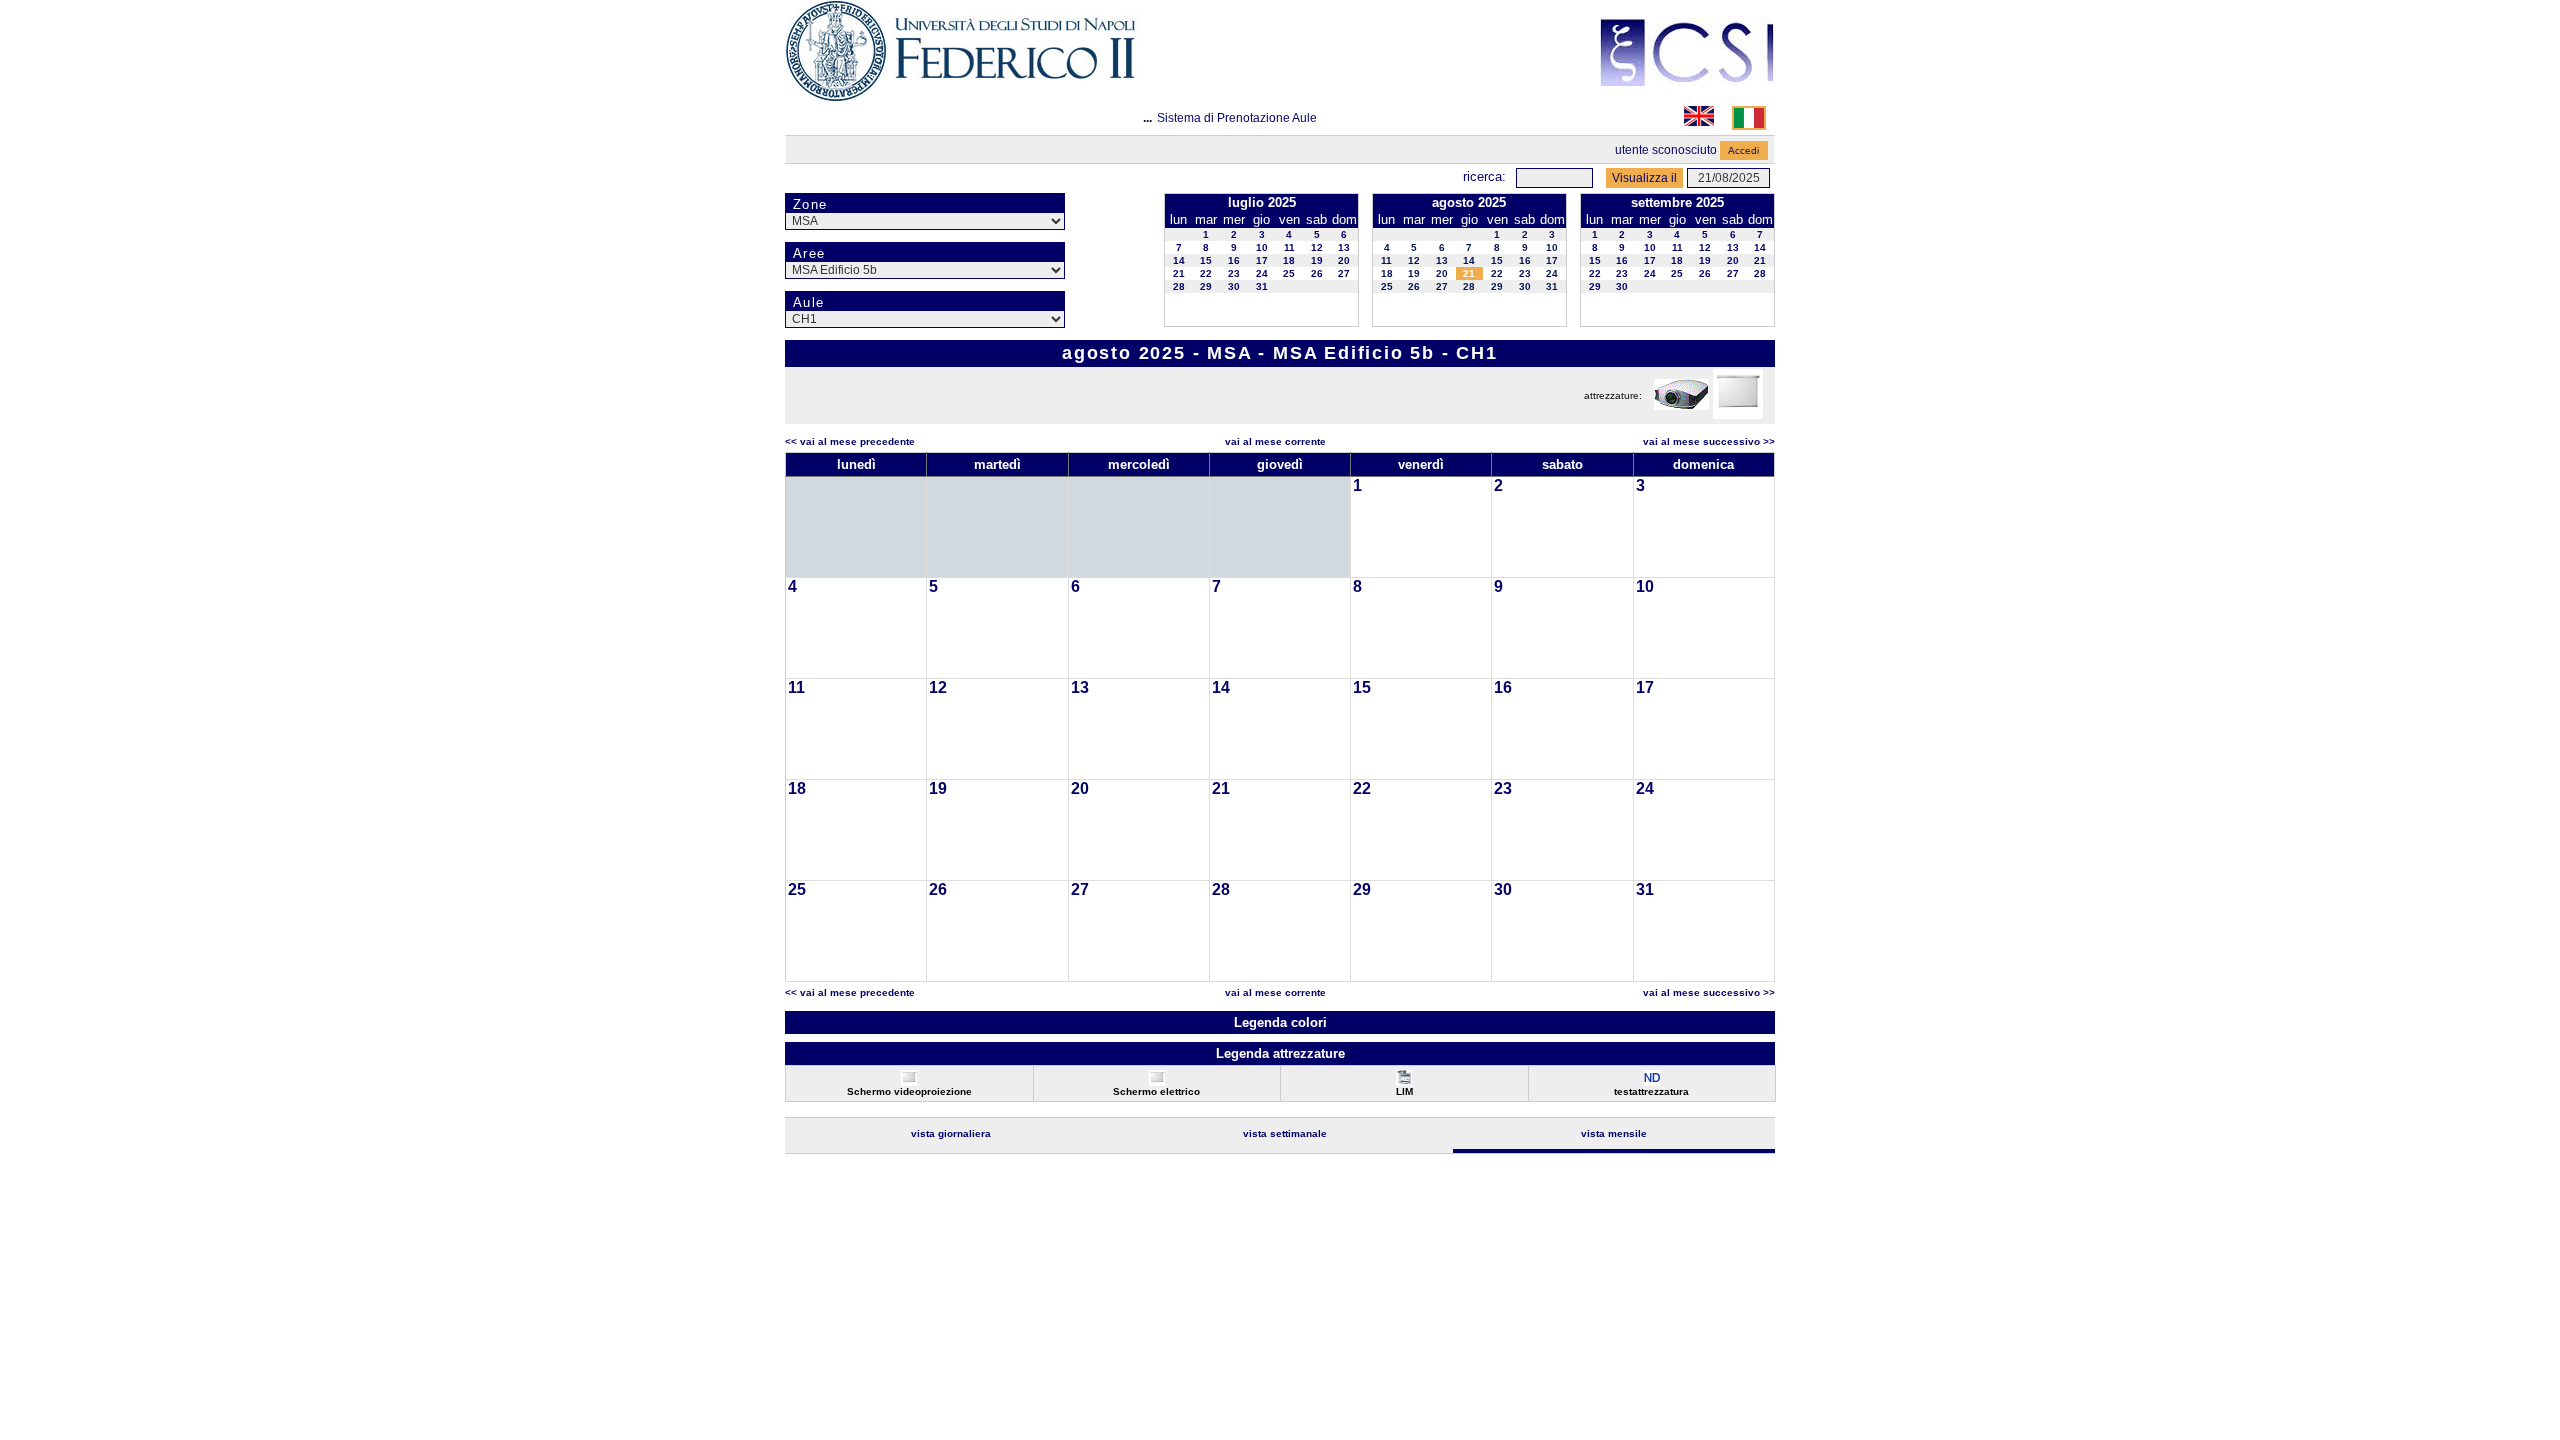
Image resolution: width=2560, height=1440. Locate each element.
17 (1262, 260)
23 (1234, 273)
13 (1344, 247)
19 (1317, 260)
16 (1234, 260)
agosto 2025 (1469, 202)
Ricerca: (1484, 176)
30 (1234, 286)
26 (1317, 273)
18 (1289, 260)
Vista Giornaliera (951, 1133)
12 (1317, 247)
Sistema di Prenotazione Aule (1237, 118)
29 (1206, 286)
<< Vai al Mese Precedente (850, 441)
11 (1289, 247)
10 (1262, 247)
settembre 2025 (1677, 202)
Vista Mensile (1614, 1133)
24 (1262, 273)
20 (1344, 260)
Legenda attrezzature (1280, 1053)
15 (1206, 260)
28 (1179, 286)
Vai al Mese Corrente (1275, 441)
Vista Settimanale (1285, 1133)
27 (1344, 273)
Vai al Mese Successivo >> (1709, 441)
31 (1262, 286)
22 (1206, 273)
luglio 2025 (1262, 202)
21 (1179, 273)
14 (1179, 260)
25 (1289, 273)
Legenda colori (1280, 1022)
